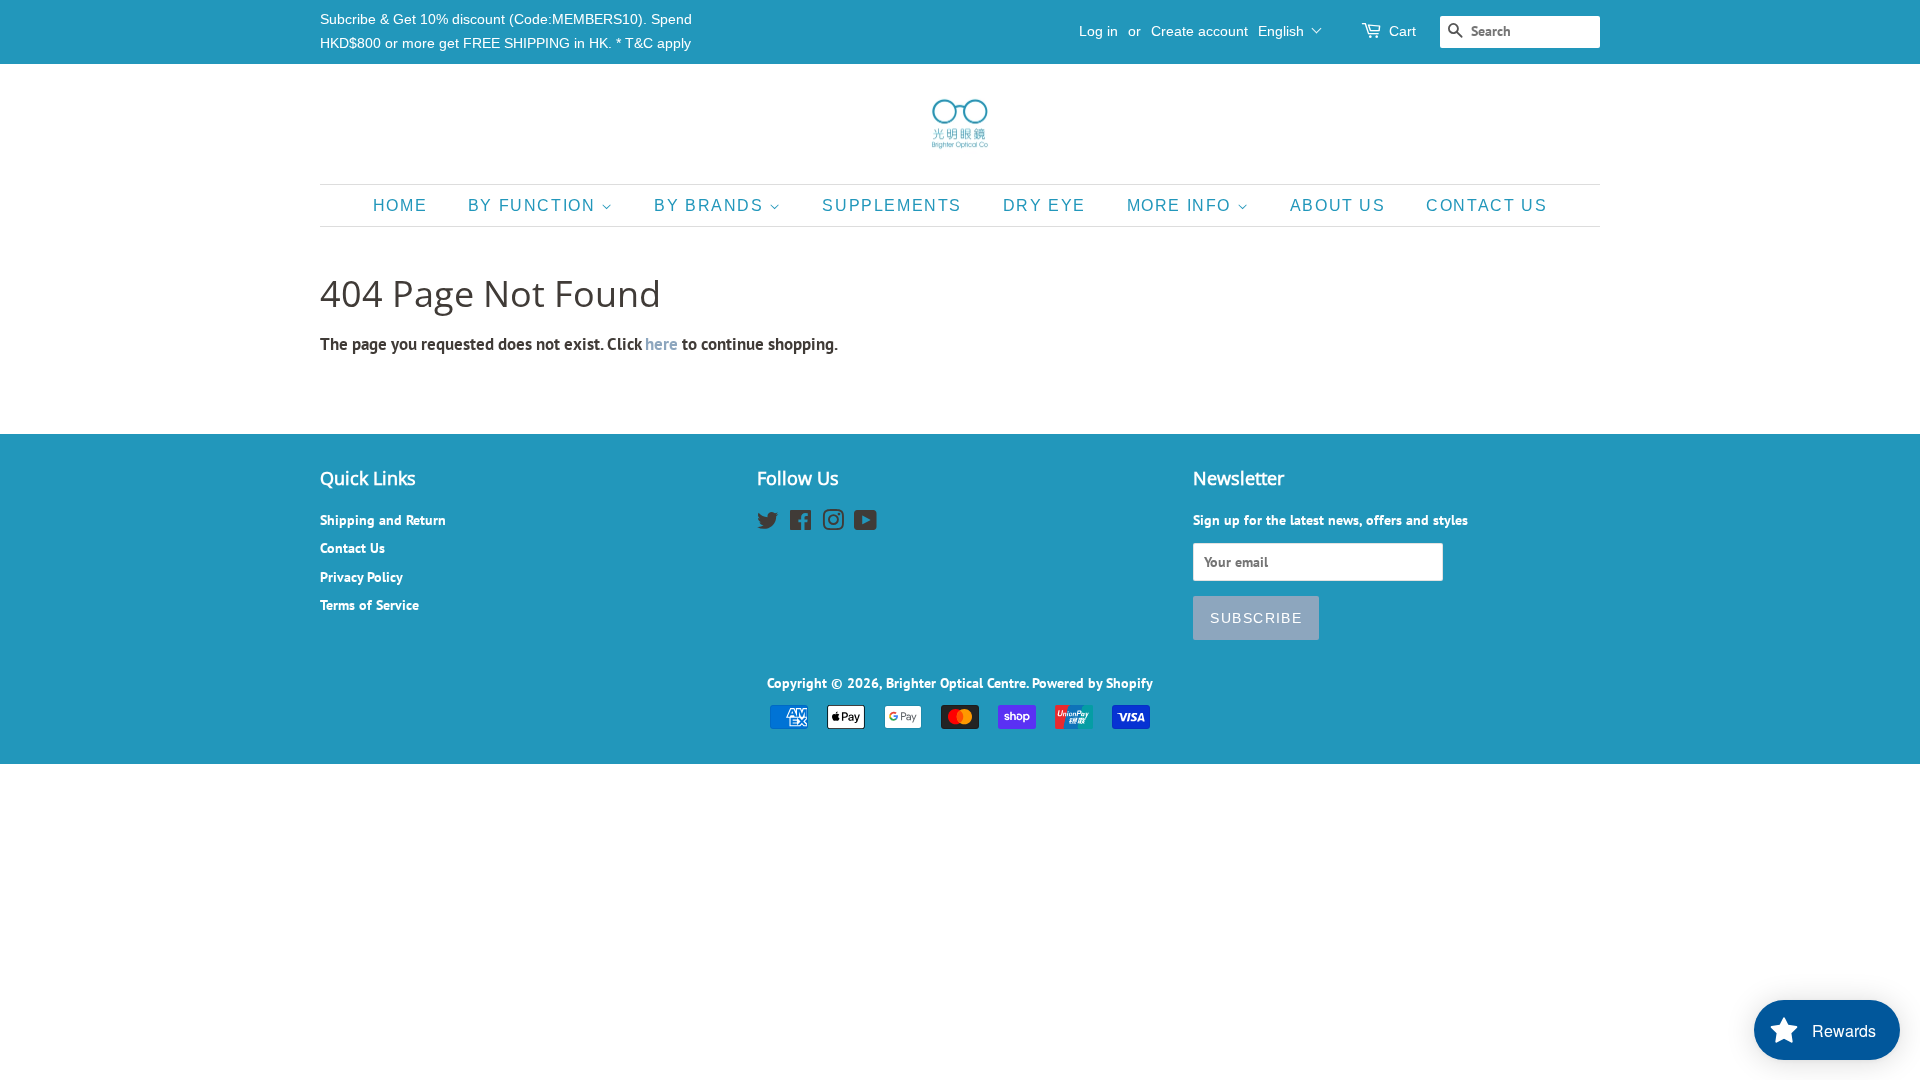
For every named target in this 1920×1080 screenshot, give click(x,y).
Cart (1402, 31)
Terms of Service (369, 604)
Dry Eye (1044, 205)
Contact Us (1486, 205)
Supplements (892, 205)
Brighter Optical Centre (956, 682)
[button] (1290, 31)
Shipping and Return (383, 519)
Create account (1199, 31)
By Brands (711, 205)
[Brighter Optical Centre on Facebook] (800, 523)
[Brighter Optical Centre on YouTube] (865, 523)
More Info (1182, 205)
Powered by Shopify (1092, 682)
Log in (1098, 31)
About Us (1338, 205)
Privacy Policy (361, 576)
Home (400, 205)
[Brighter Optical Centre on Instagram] (833, 523)
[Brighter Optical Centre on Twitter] (768, 523)
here (661, 344)
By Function (534, 205)
